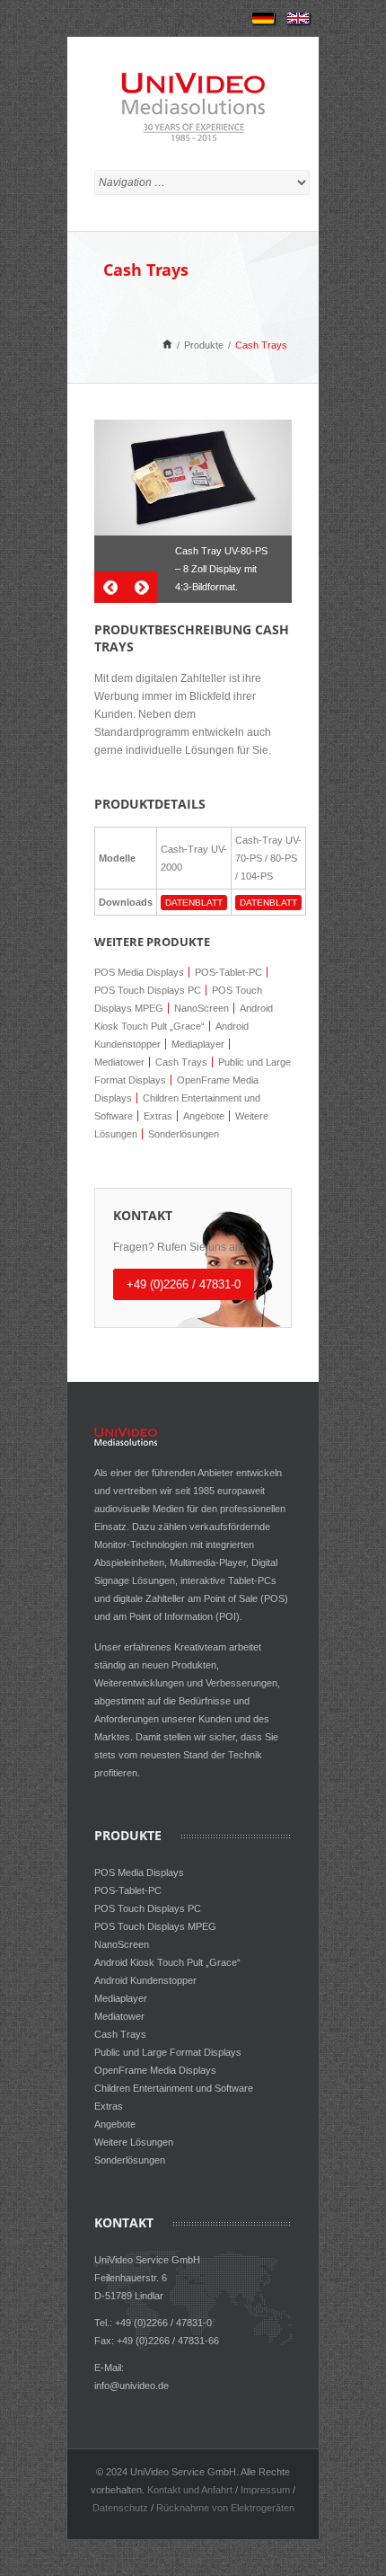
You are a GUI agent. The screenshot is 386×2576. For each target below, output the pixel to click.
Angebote (204, 1116)
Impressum (265, 2490)
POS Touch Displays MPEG (155, 1926)
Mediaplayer (198, 1044)
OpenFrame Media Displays (155, 2070)
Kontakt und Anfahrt (190, 2490)
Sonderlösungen (184, 1134)
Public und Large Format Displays (168, 2052)
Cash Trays (181, 1062)
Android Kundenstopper (145, 1980)
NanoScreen (202, 1008)
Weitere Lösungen (134, 2142)
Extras (158, 1116)
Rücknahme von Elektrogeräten (225, 2508)
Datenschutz (120, 2508)
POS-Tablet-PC (228, 972)
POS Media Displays (139, 972)
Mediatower (119, 1062)
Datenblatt (194, 903)
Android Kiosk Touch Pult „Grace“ (167, 1962)
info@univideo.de (132, 2386)
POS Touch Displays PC (148, 990)
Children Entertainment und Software (174, 2088)
